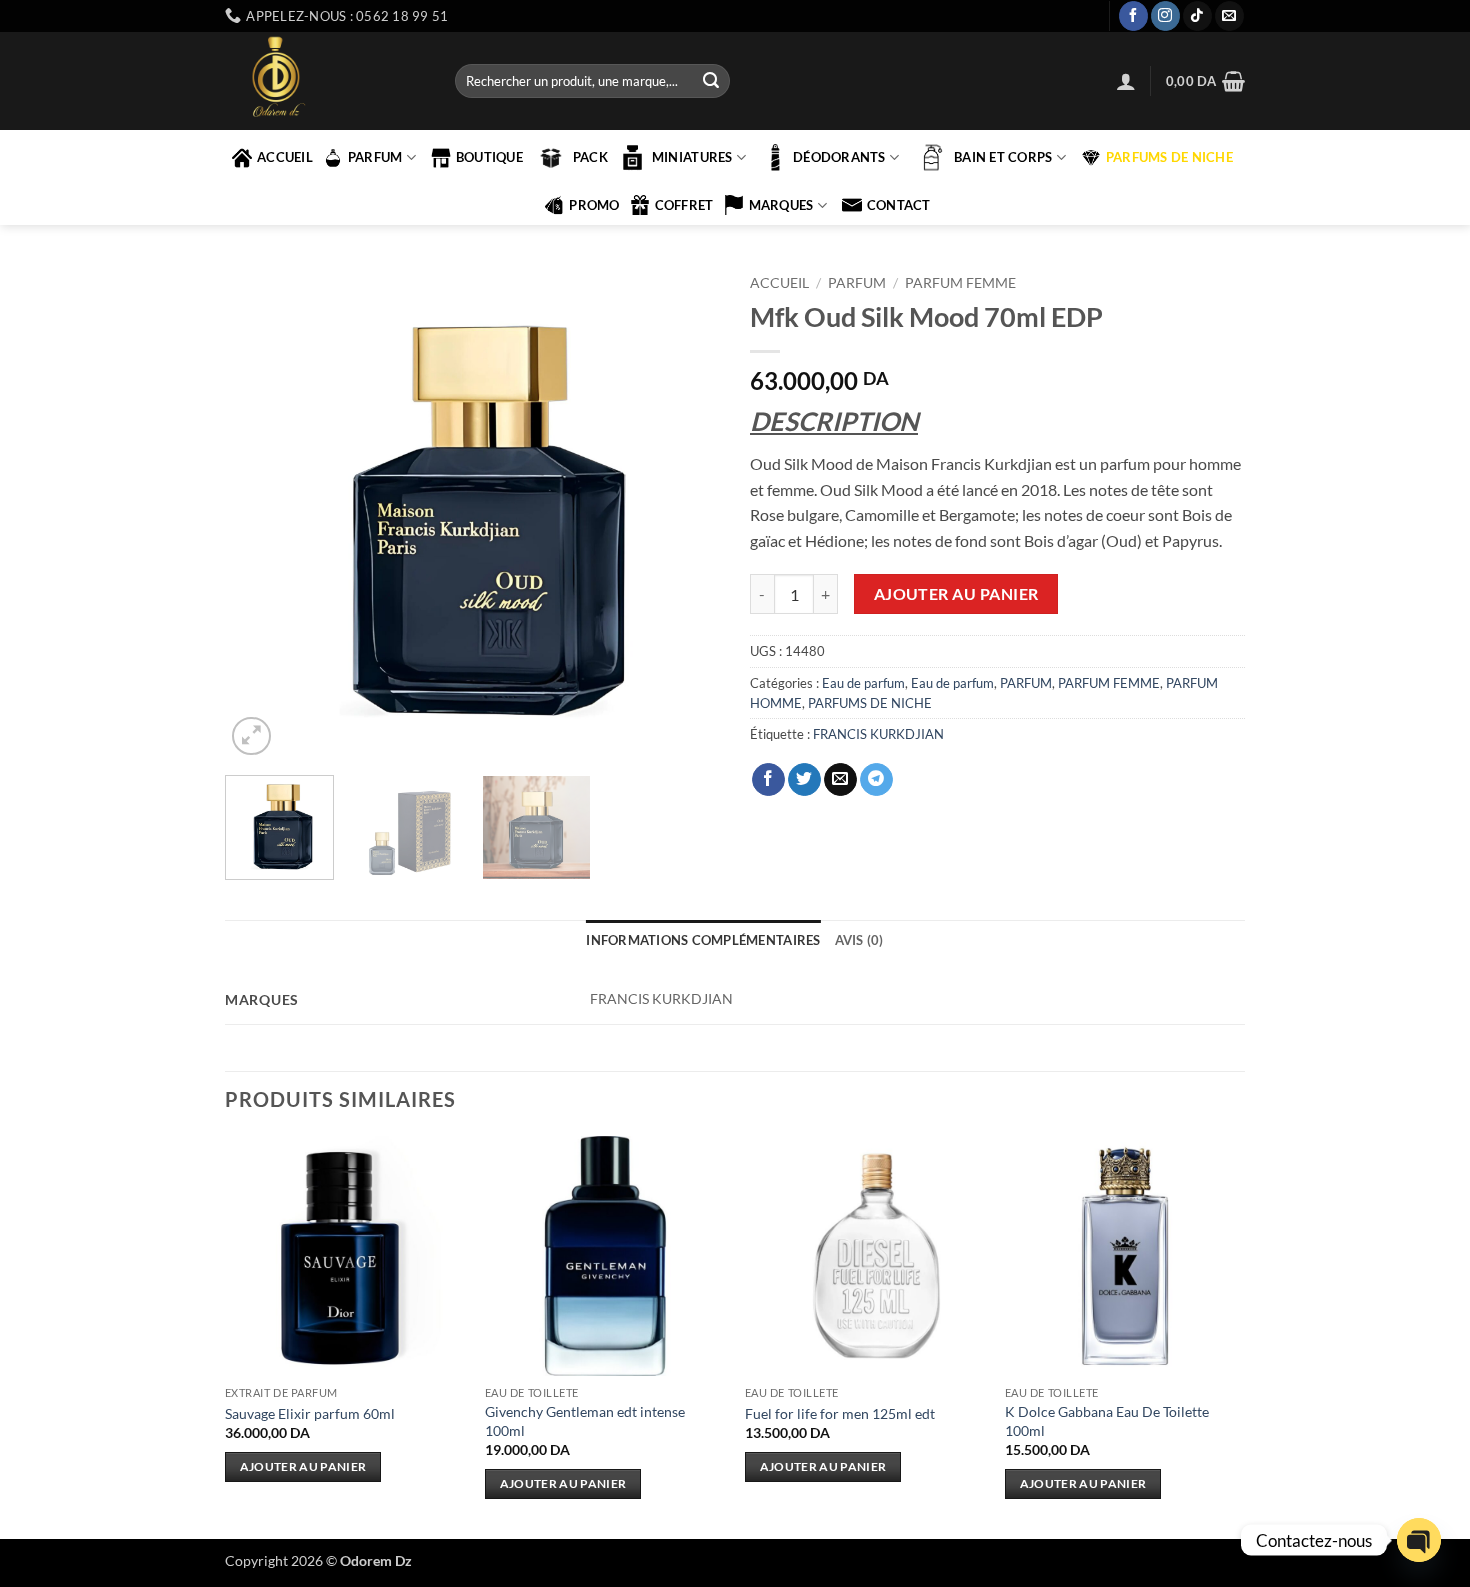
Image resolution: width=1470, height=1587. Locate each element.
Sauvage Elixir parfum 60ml (310, 1413)
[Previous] (260, 512)
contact (899, 205)
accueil (285, 157)
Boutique (489, 157)
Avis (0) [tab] (859, 940)
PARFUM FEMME (960, 283)
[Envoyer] (711, 81)
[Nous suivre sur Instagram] (1165, 16)
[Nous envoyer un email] (1229, 16)
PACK (590, 157)
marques (781, 205)
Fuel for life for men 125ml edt (840, 1413)
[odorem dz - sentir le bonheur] (325, 81)
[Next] (685, 512)
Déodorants (839, 157)
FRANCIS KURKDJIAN (878, 734)
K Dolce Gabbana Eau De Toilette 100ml (1107, 1421)
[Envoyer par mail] (840, 780)
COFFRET (684, 205)
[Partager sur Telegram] (876, 780)
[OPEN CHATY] (1419, 1540)
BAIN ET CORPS (1003, 157)
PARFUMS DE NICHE (1169, 157)
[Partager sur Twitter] (804, 780)
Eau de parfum (863, 683)
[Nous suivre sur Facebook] (1133, 16)
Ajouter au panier (956, 594)
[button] (1126, 81)
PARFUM (375, 157)
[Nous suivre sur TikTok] (1197, 16)
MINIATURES (692, 157)
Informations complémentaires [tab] (703, 940)
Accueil (779, 283)
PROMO (594, 205)
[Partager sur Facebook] (768, 780)
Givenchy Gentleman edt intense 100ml (585, 1421)
